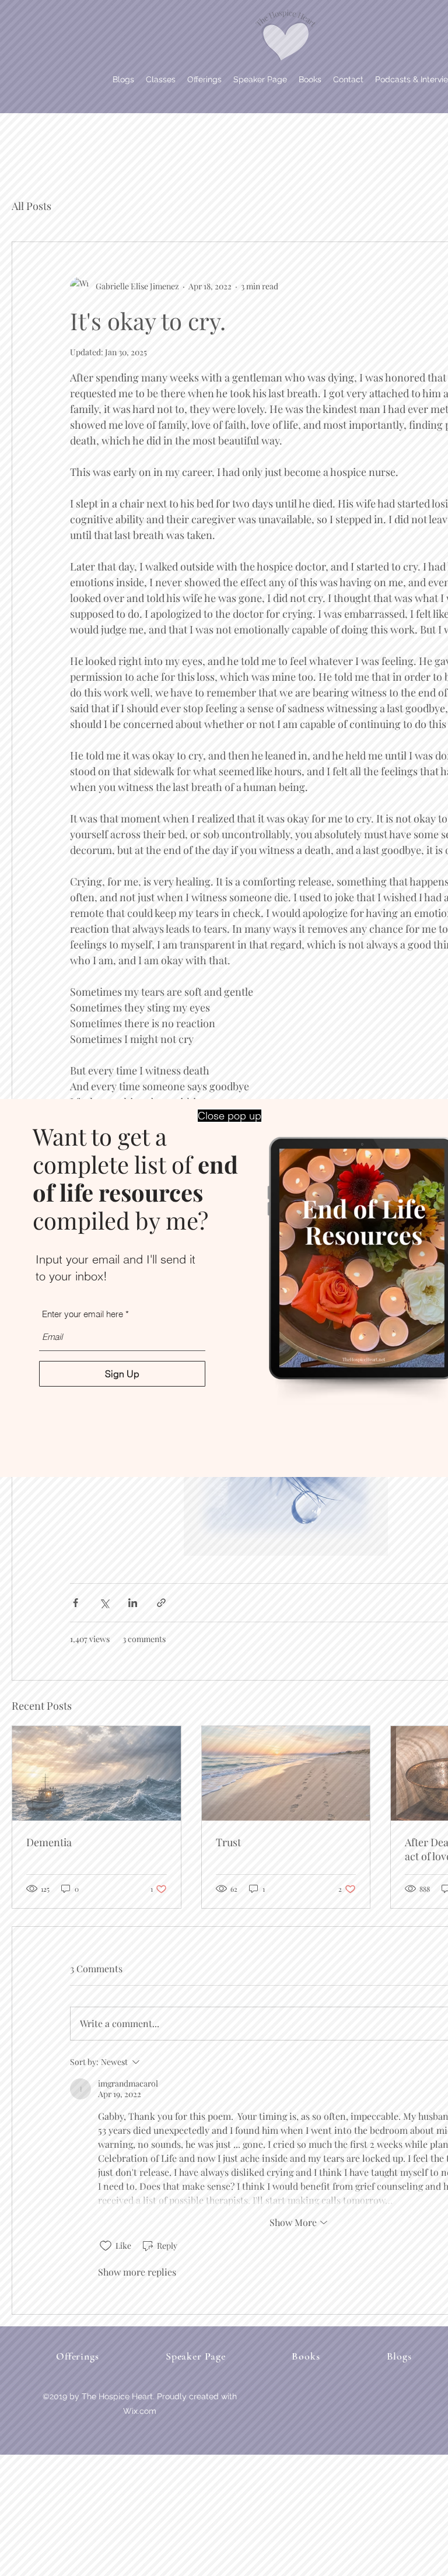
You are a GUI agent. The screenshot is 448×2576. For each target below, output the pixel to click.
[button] (230, 1116)
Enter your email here (83, 1314)
